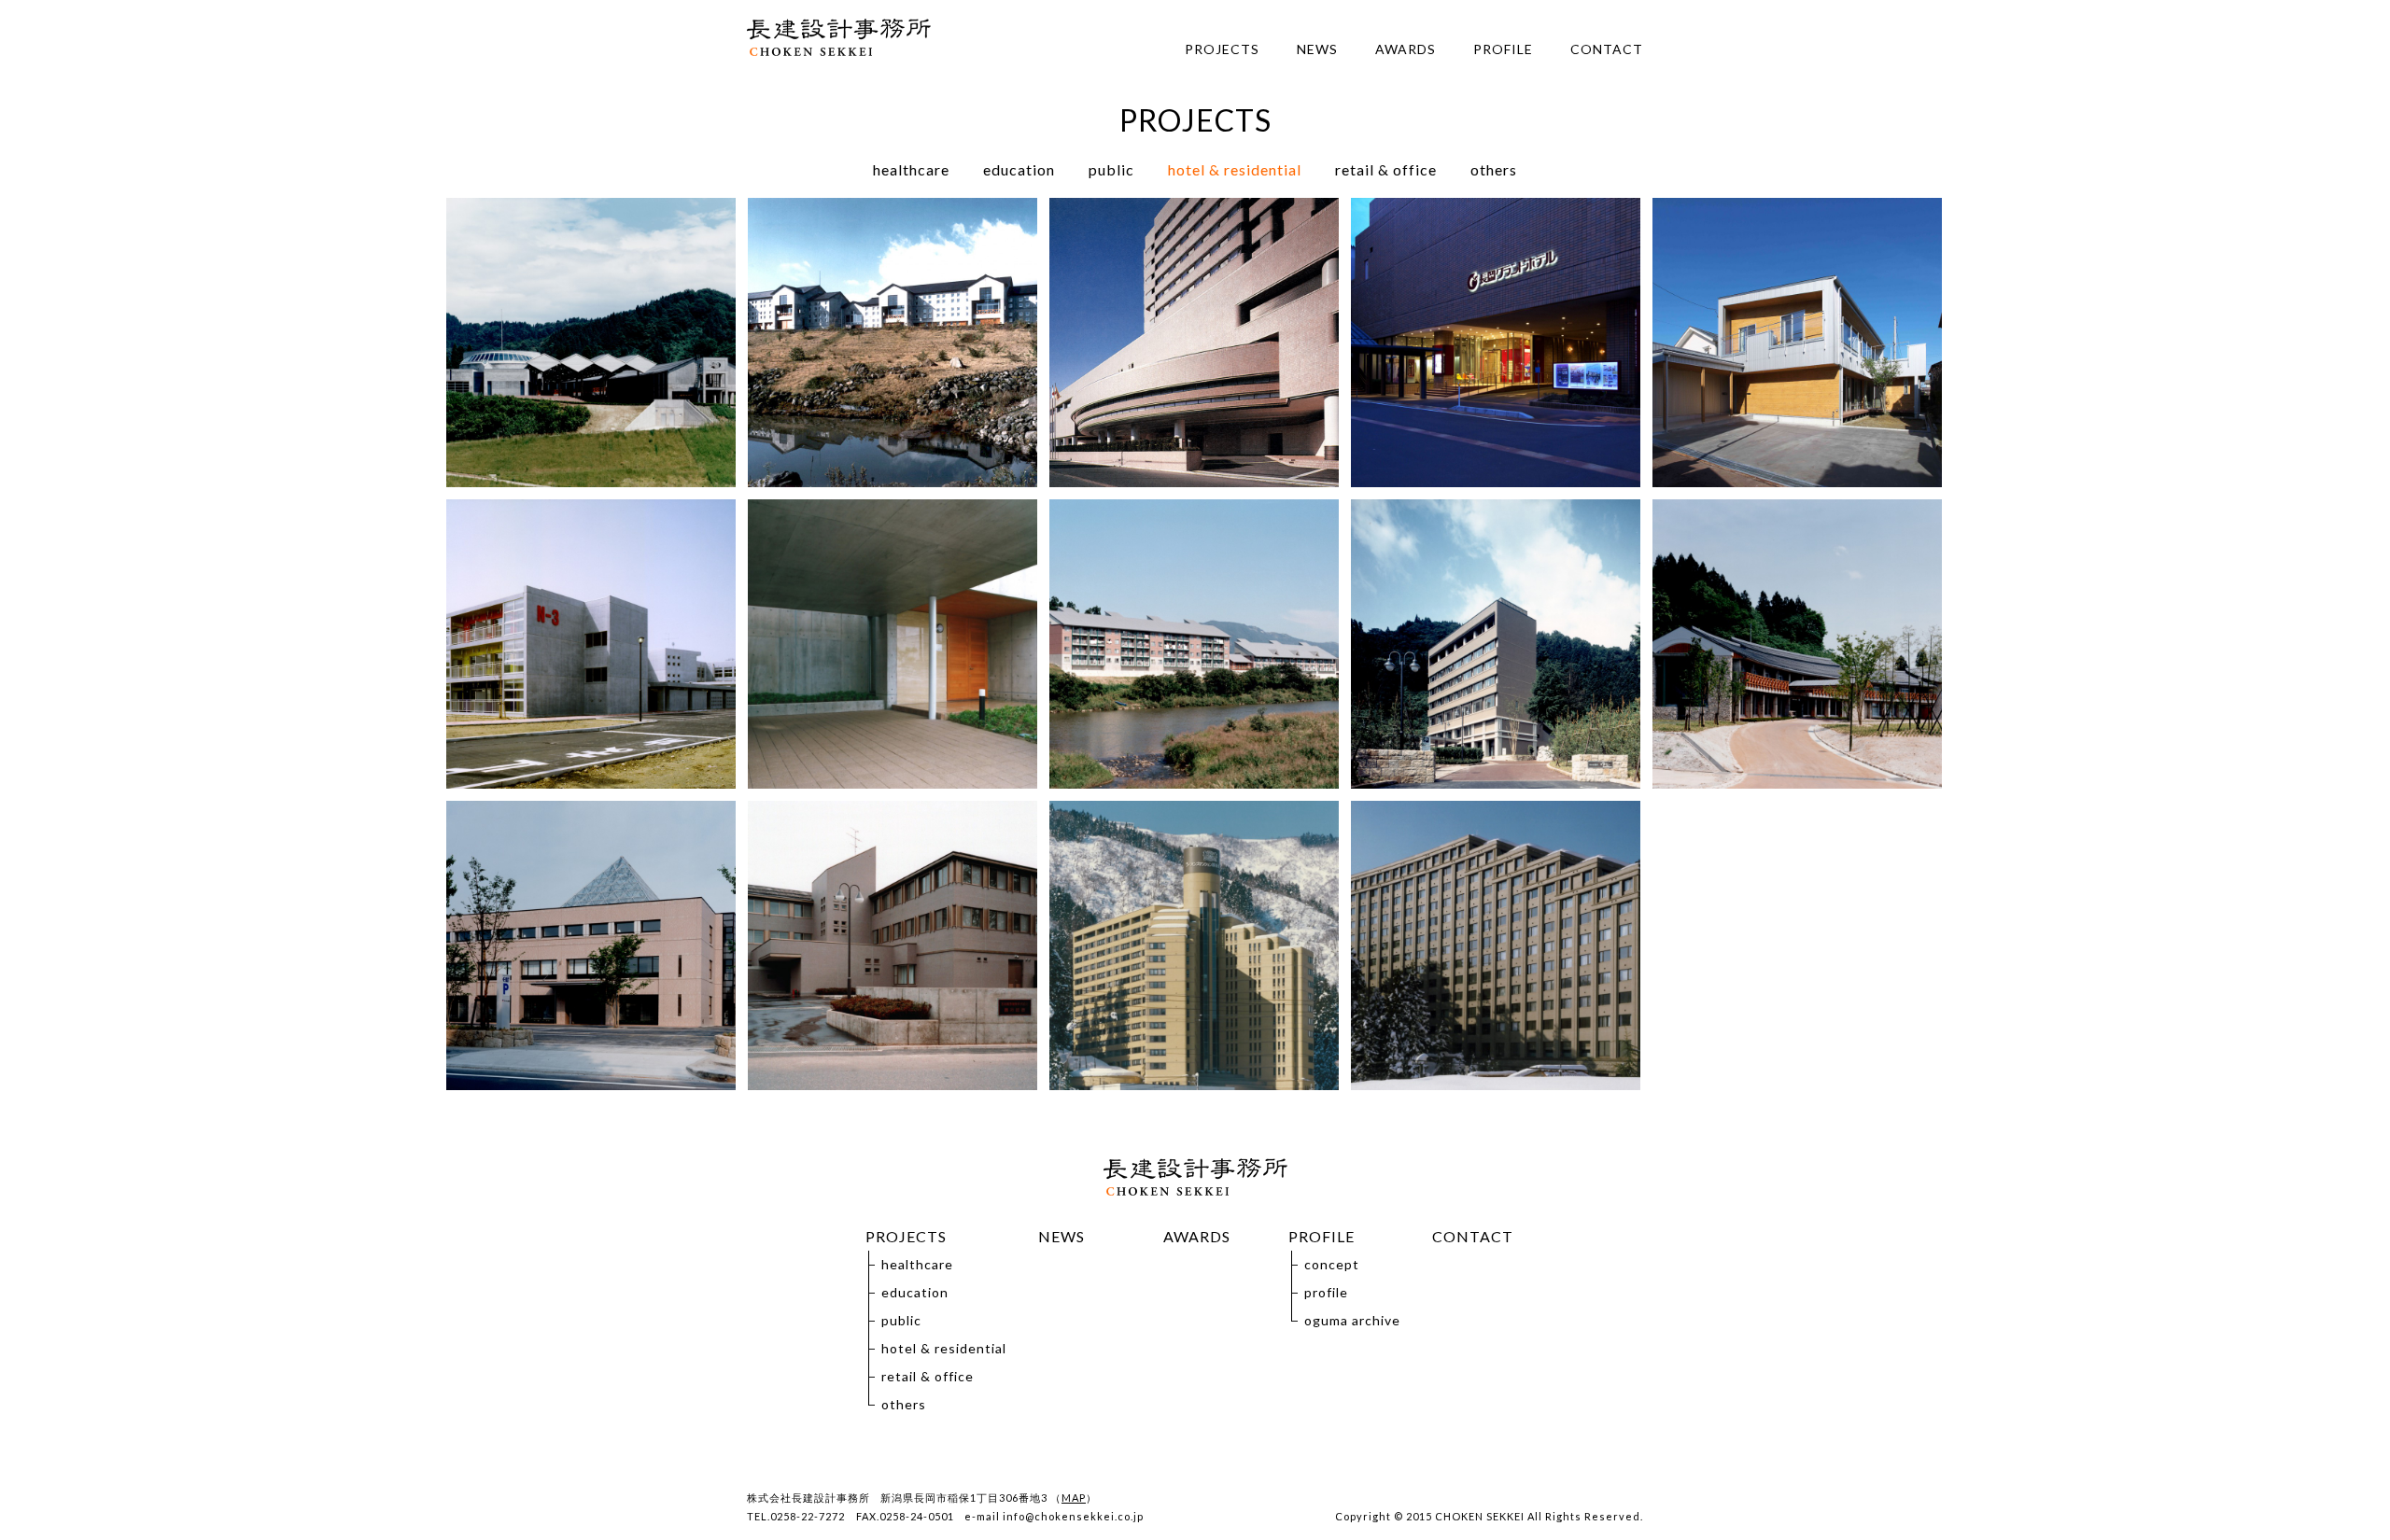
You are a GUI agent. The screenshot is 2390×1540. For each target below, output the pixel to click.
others (1494, 169)
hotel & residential (1235, 169)
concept (1332, 1264)
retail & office (1386, 169)
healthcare (911, 169)
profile (1326, 1292)
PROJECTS (1222, 49)
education (1019, 169)
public (1111, 169)
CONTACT (1607, 49)
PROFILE (1503, 49)
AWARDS (1406, 49)
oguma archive (1352, 1320)
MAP (1074, 1498)
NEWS (1317, 49)
